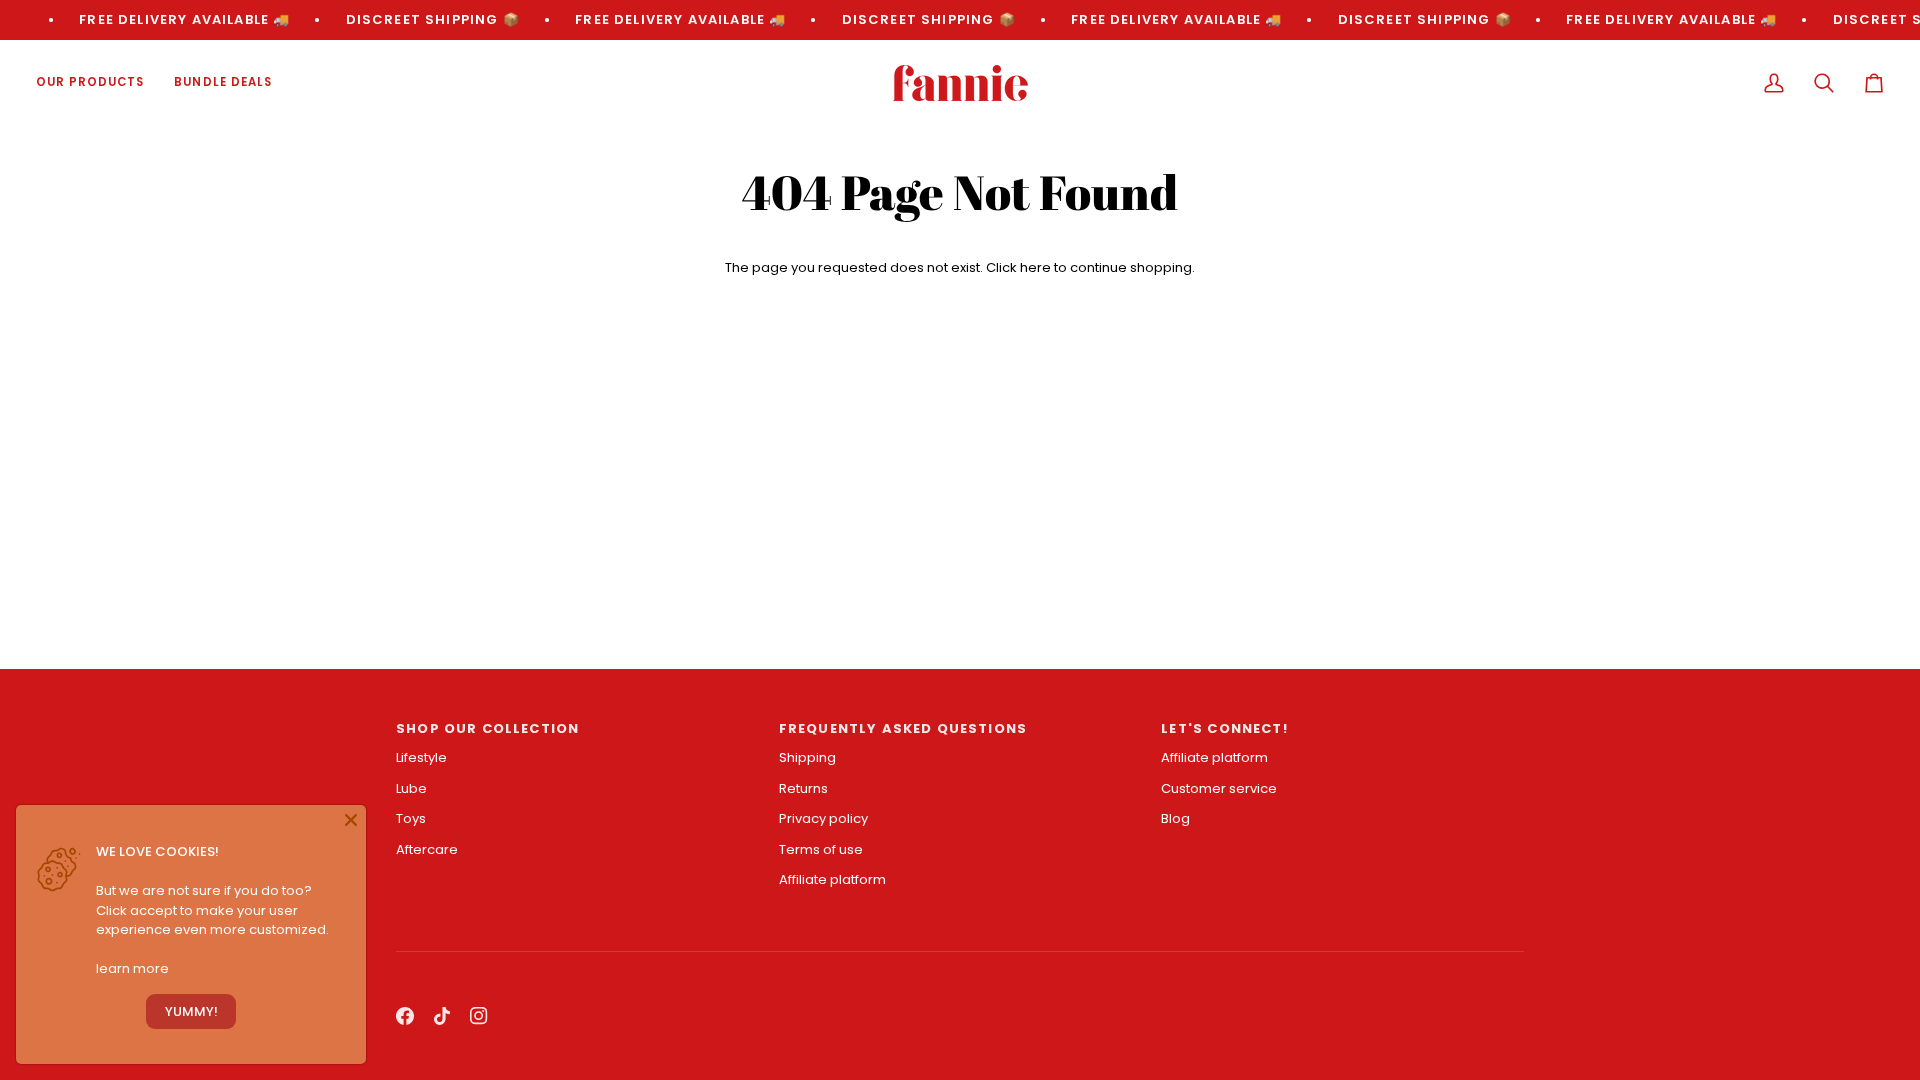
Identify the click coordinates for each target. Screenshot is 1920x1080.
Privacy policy (823, 818)
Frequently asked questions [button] (903, 728)
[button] (97, 83)
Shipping (807, 757)
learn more (132, 968)
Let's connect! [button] (1224, 728)
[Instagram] (479, 1016)
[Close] (351, 820)
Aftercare (427, 849)
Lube (411, 788)
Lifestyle (421, 757)
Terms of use (821, 849)
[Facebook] (405, 1016)
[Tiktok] (442, 1016)
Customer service (1219, 788)
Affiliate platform (832, 879)
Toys (411, 818)
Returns (803, 788)
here (1035, 267)
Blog (1175, 818)
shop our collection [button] (487, 728)
